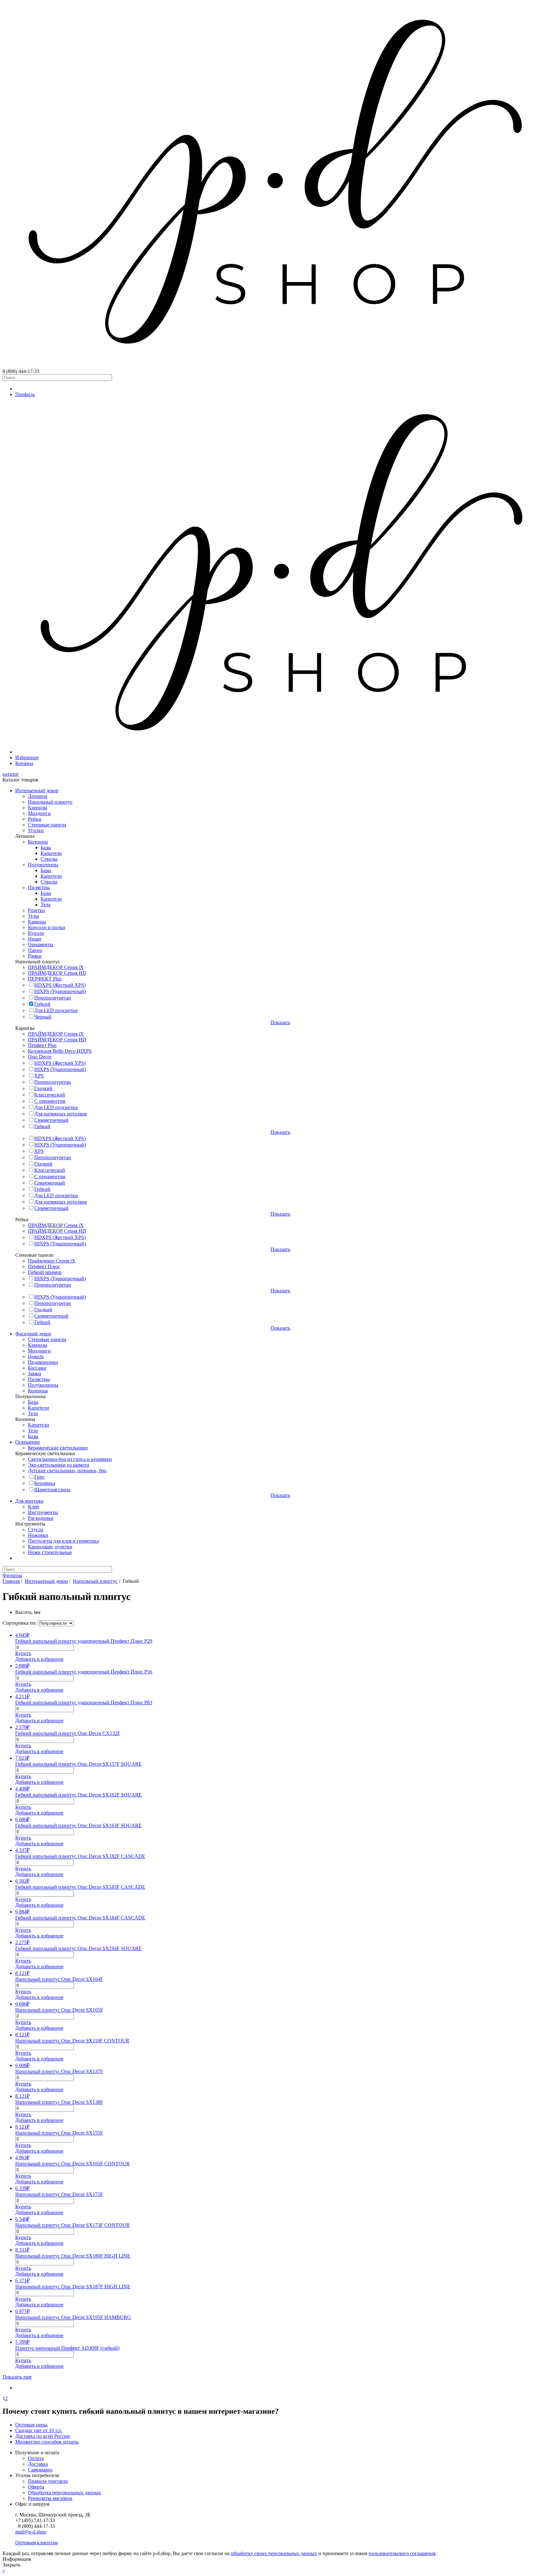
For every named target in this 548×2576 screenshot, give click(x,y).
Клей (33, 1507)
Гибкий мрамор (45, 1272)
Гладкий (43, 1088)
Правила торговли (48, 2481)
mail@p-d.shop (31, 2532)
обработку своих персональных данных (274, 2553)
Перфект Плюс (44, 1266)
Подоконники (43, 1362)
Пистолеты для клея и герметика (63, 1541)
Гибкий (42, 1004)
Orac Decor (40, 1057)
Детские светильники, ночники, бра (67, 1471)
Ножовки (38, 1535)
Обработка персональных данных (65, 2492)
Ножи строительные (50, 1552)
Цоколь (36, 1356)
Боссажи (37, 1368)
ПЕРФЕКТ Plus (45, 979)
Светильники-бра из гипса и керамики (70, 1459)
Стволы (49, 859)
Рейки (35, 819)
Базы (46, 848)
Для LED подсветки (56, 1010)
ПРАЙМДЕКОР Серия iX (56, 967)
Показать (280, 1022)
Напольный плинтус (50, 802)
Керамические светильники (58, 1448)
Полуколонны (43, 865)
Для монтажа (29, 1501)
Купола (36, 933)
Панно (35, 950)
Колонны (38, 842)
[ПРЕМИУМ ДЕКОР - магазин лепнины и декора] (274, 366)
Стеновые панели (47, 825)
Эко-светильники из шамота (59, 1465)
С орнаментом (50, 1101)
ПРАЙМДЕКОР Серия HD (57, 973)
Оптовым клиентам (36, 2543)
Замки (35, 1374)
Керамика (45, 1483)
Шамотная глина (52, 1490)
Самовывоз (40, 2470)
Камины (37, 922)
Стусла (36, 1529)
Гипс (39, 1477)
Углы (33, 916)
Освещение (28, 1442)
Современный (50, 1183)
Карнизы (38, 808)
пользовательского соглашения (402, 2553)
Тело (33, 1413)
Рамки (35, 956)
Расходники (41, 1518)
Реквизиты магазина (50, 2498)
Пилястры (39, 887)
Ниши (35, 939)
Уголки (36, 830)
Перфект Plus (42, 1045)
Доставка (38, 2464)
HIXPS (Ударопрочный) (60, 991)
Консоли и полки (47, 927)
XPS (39, 1076)
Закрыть (11, 2565)
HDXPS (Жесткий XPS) (60, 985)
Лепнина (38, 796)
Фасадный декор (33, 1334)
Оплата (36, 2458)
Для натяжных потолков (61, 1114)
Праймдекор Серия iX (52, 1261)
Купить (23, 1653)
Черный (43, 1017)
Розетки (36, 910)
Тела (46, 905)
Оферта (36, 2487)
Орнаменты (41, 944)
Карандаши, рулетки (50, 1547)
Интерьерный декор (37, 790)
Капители (51, 853)
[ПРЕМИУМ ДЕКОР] (280, 752)
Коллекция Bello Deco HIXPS (60, 1051)
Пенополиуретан (53, 998)
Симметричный (51, 1120)
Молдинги (39, 813)
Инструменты (43, 1512)
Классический (50, 1095)
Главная (11, 1581)
